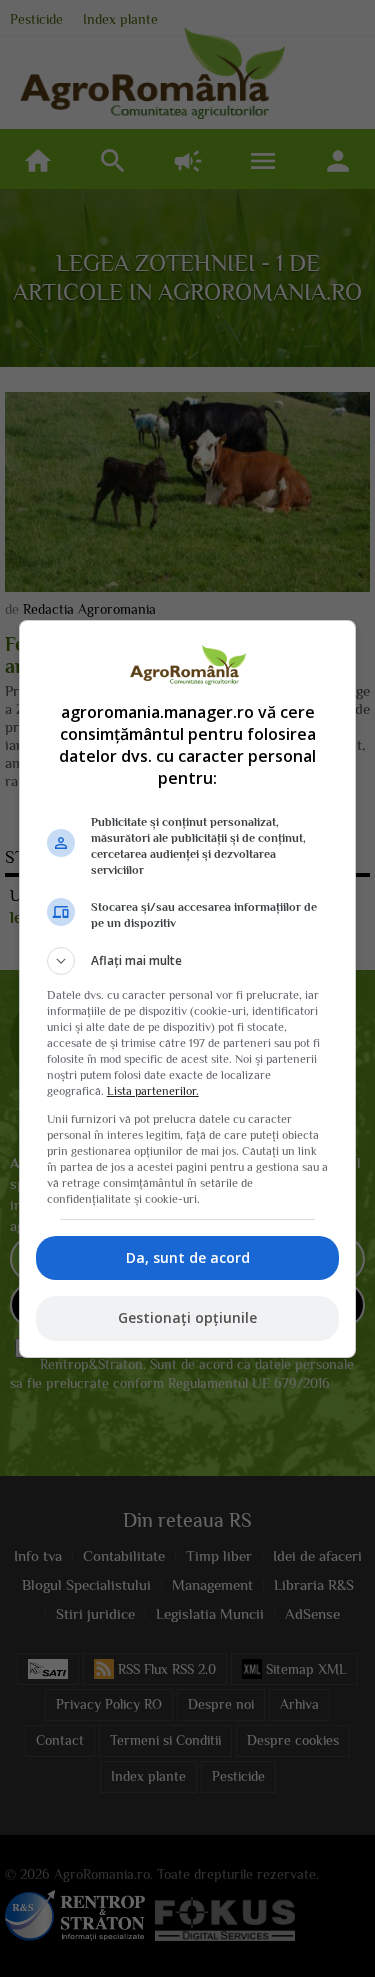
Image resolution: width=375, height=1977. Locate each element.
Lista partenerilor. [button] (153, 1091)
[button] (188, 961)
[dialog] (188, 989)
